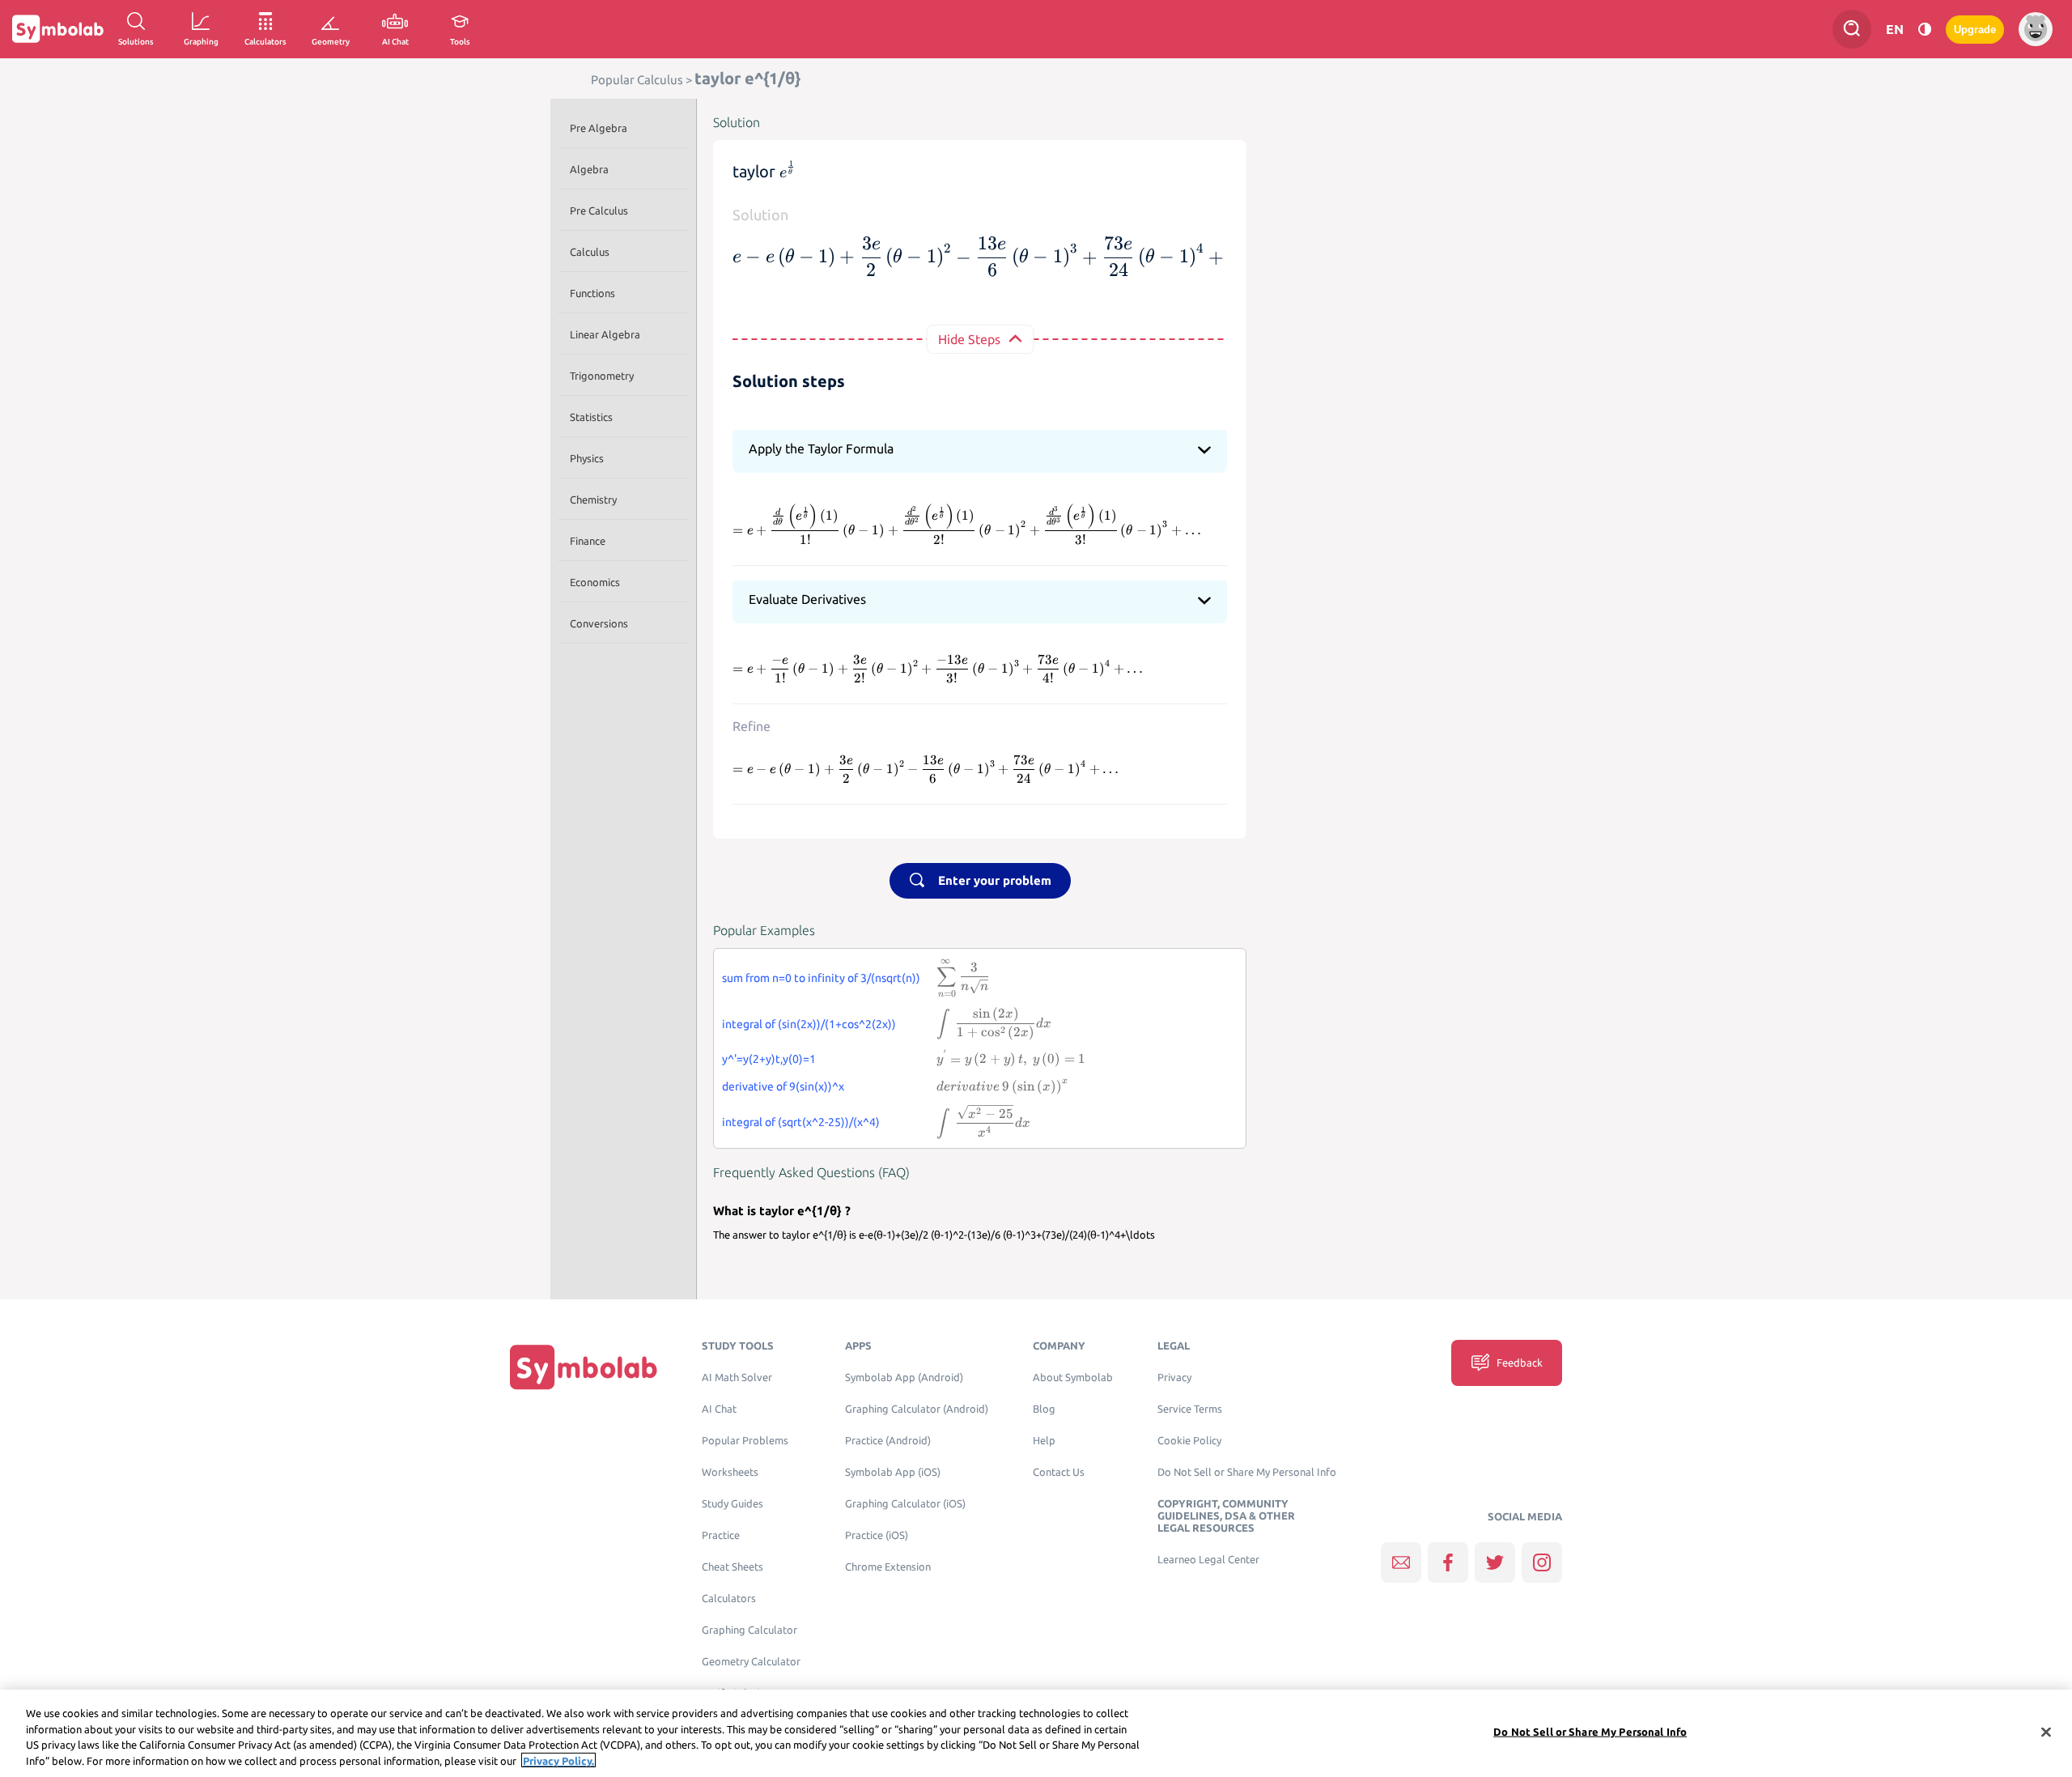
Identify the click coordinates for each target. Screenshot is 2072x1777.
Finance (588, 541)
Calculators (729, 1598)
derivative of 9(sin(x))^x (783, 1086)
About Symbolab (1073, 1377)
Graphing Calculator (749, 1630)
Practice (721, 1535)
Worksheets (730, 1472)
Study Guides (732, 1504)
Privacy (1174, 1377)
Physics (587, 458)
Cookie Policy (1189, 1441)
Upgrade (1975, 30)
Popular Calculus (637, 80)
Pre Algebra (599, 128)
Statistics (591, 417)
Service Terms (1190, 1409)
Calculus (590, 252)
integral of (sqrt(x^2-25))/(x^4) (801, 1122)
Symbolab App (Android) (904, 1377)
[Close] (2046, 1732)
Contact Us (1059, 1472)
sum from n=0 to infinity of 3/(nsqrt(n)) (821, 978)
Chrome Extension (888, 1567)
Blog (1044, 1409)
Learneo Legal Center (1208, 1560)
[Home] (584, 1367)
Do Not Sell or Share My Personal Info (1247, 1472)
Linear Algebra (605, 334)
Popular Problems (745, 1441)
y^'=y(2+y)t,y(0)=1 (769, 1059)
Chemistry (593, 500)
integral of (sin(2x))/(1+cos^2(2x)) (809, 1024)
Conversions (599, 623)
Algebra (589, 169)
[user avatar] (2036, 29)
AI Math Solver (737, 1377)
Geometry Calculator (751, 1662)
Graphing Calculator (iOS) (905, 1504)
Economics (595, 582)
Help (1044, 1441)
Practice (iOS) (877, 1535)
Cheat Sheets (732, 1567)
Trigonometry (602, 376)
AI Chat (719, 1409)
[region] (1036, 1733)
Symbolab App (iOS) (893, 1472)
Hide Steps (969, 339)
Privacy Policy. (558, 1760)
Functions (592, 293)
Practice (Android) (888, 1441)
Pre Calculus (599, 210)
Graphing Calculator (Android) (917, 1409)
